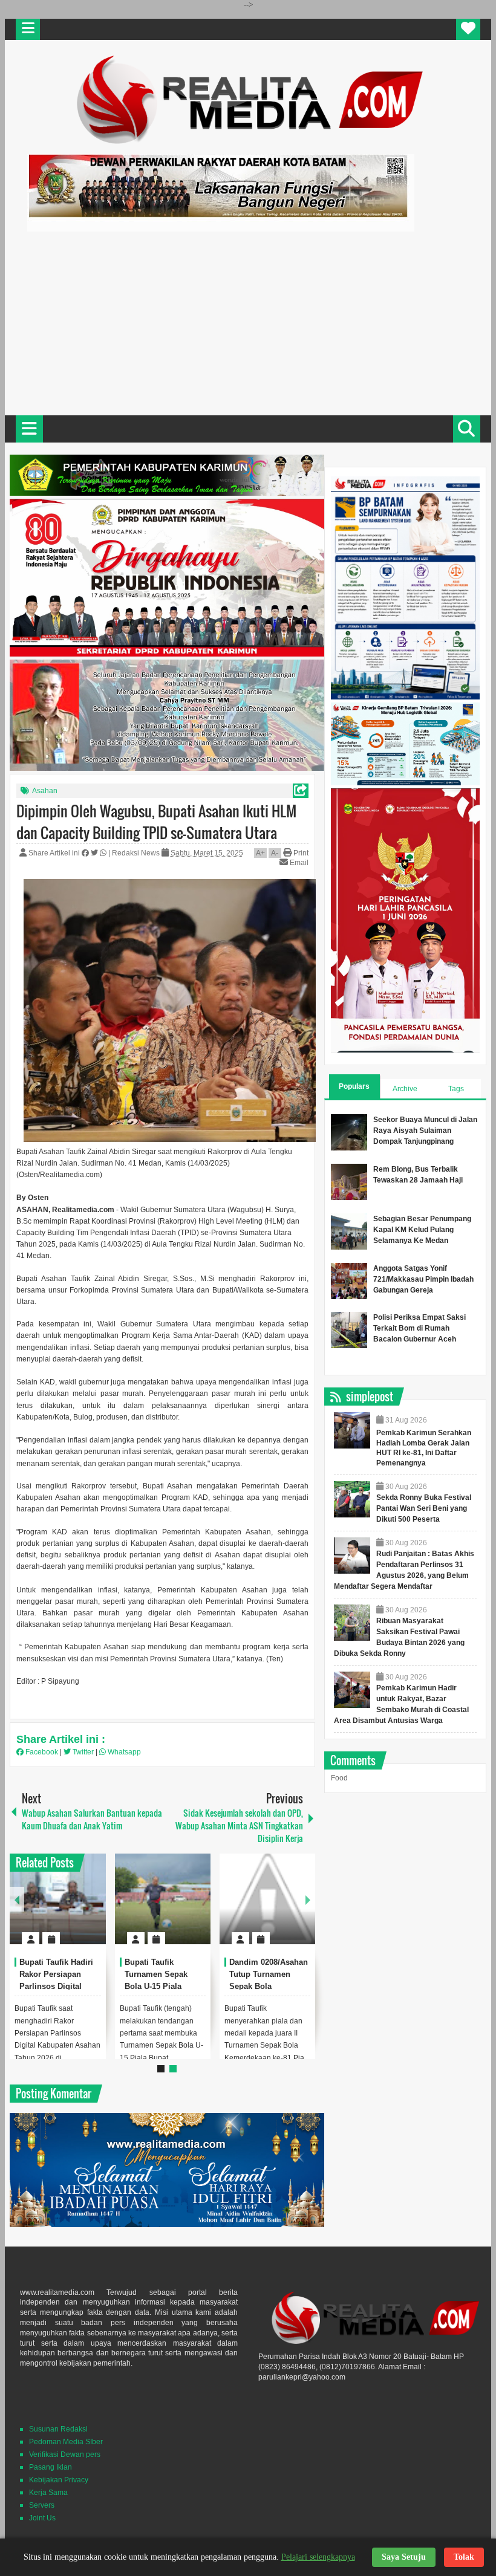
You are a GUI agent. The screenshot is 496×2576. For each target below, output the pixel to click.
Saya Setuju (404, 2557)
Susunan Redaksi (58, 2429)
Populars (354, 1086)
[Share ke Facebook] (86, 853)
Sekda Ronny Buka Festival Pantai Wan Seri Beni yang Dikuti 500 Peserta (424, 1508)
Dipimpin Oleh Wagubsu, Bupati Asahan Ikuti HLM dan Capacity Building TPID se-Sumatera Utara (156, 822)
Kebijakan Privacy (59, 2480)
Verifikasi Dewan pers (65, 2454)
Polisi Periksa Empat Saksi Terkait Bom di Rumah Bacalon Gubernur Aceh (419, 1328)
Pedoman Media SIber (66, 2442)
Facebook (42, 1752)
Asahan (45, 791)
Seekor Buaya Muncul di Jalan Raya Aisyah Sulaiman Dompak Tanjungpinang (425, 1131)
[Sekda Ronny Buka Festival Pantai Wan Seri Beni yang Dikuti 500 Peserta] (352, 1499)
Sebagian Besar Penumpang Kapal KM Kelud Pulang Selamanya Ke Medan (422, 1230)
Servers (42, 2505)
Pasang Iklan (51, 2467)
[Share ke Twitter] (95, 853)
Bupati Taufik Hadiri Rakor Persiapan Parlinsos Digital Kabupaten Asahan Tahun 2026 (56, 1986)
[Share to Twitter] (76, 1909)
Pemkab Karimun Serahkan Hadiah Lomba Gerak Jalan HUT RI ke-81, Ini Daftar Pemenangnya (424, 1448)
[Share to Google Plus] (92, 1909)
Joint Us (42, 2518)
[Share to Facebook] (60, 1909)
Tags (456, 1089)
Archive (405, 1089)
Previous (17, 1899)
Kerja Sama (48, 2493)
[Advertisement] (248, 322)
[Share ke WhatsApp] (104, 853)
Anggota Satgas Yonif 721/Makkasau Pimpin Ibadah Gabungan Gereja (423, 1279)
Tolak (464, 2557)
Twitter (83, 1752)
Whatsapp (123, 1752)
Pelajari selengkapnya (318, 2557)
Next (308, 1899)
